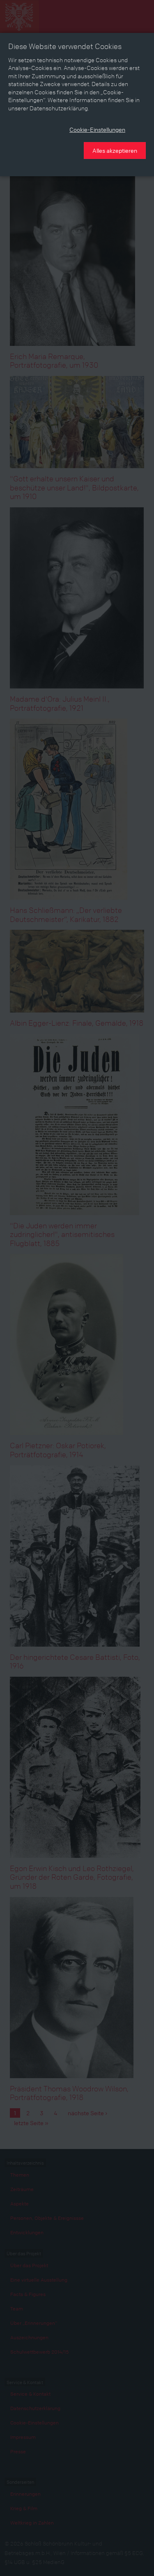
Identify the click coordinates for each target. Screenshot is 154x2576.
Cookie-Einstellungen (97, 129)
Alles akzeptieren (115, 150)
